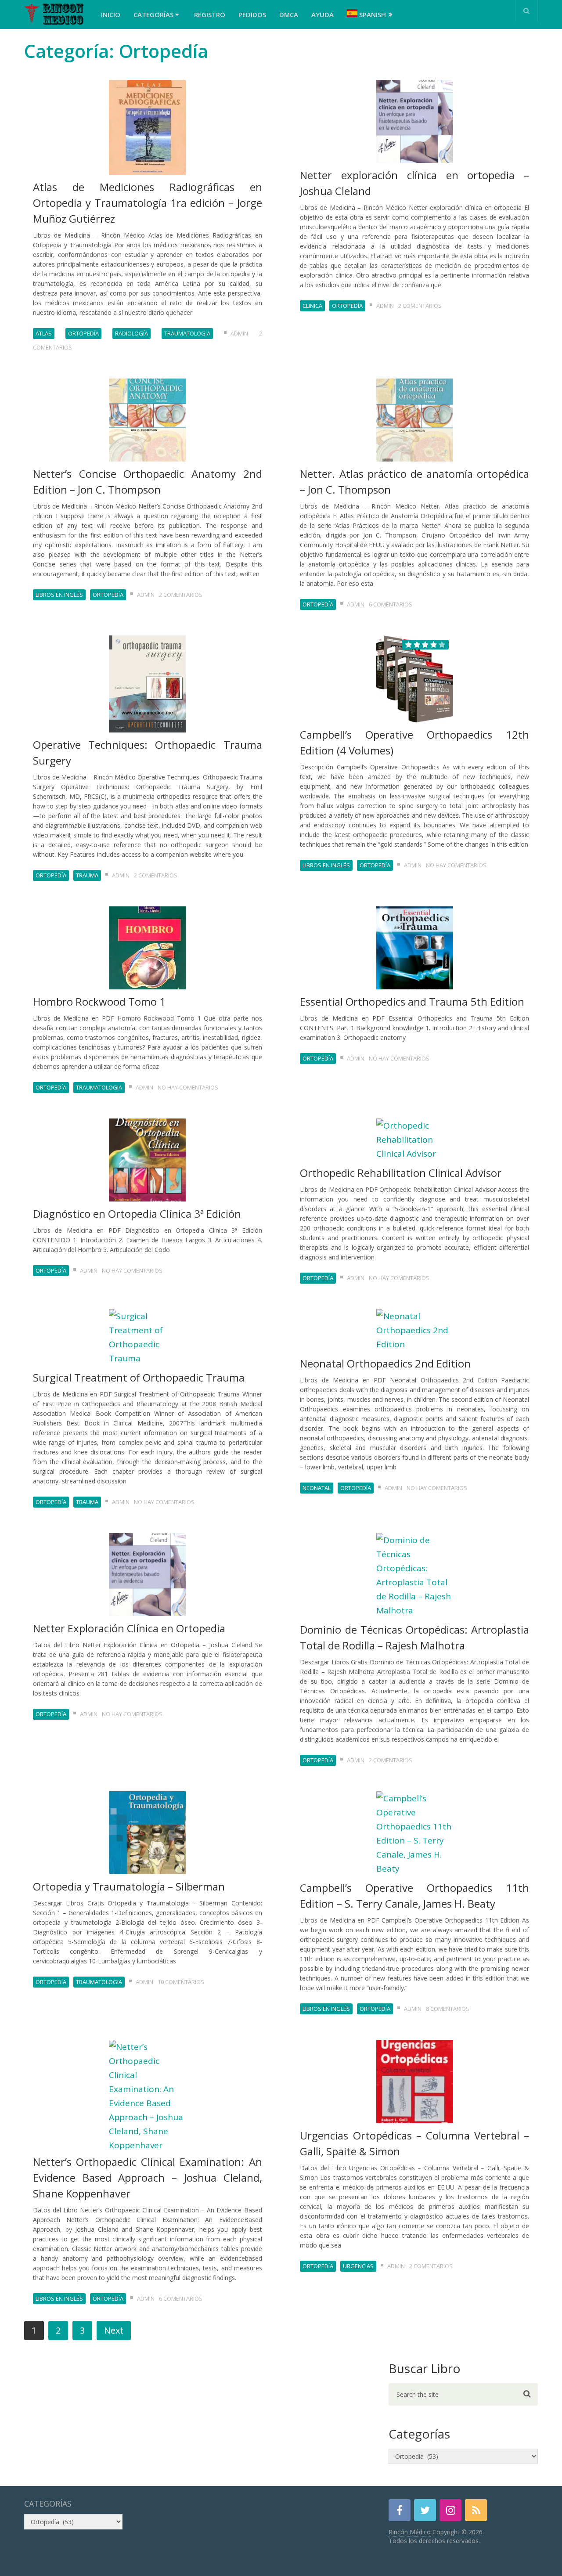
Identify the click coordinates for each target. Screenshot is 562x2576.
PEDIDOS (252, 14)
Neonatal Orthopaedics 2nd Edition (385, 1363)
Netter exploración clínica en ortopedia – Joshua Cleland (414, 183)
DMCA (289, 14)
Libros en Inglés (59, 595)
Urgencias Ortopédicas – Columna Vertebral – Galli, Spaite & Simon (414, 2143)
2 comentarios (420, 306)
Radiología (131, 333)
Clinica (312, 306)
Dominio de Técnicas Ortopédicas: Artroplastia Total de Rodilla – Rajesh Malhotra (414, 1637)
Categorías (154, 14)
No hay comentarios (456, 865)
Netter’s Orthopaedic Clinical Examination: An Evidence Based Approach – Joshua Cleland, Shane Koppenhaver (148, 2177)
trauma (87, 875)
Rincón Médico (410, 2532)
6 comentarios (391, 604)
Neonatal (317, 1488)
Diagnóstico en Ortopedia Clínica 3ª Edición (137, 1214)
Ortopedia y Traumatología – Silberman (129, 1886)
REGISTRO (210, 14)
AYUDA (322, 14)
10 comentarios (181, 1982)
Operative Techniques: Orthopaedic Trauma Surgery (148, 752)
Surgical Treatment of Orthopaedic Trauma (139, 1377)
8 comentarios (448, 2009)
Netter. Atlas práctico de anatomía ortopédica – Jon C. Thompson (414, 482)
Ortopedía (83, 333)
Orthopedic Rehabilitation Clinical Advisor (401, 1173)
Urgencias (358, 2266)
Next (114, 2330)
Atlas (44, 333)
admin (239, 333)
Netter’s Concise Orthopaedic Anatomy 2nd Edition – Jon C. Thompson (148, 482)
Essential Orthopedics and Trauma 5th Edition (412, 1001)
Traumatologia (187, 333)
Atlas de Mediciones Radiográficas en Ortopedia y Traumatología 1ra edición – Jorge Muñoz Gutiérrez (148, 203)
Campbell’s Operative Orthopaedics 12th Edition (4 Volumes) (414, 742)
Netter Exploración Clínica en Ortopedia (129, 1628)
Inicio (111, 14)
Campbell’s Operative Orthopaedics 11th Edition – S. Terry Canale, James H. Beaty (414, 1896)
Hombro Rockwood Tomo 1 (99, 1001)
